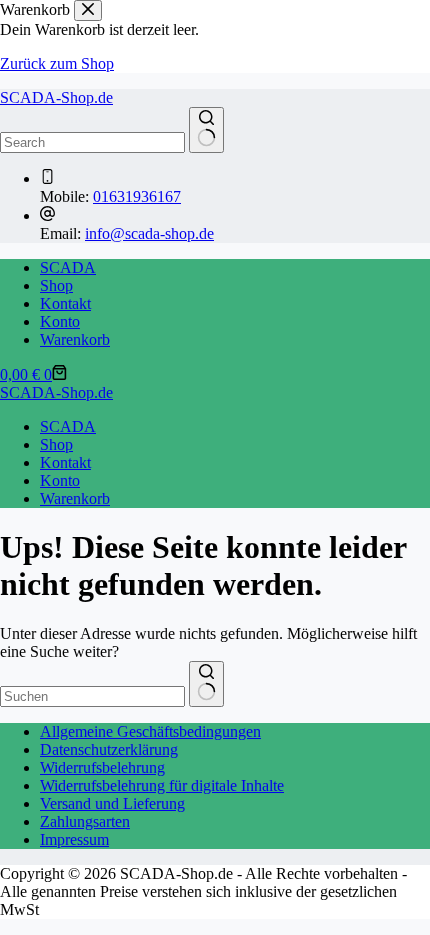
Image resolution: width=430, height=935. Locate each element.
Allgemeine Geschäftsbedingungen (150, 731)
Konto (60, 321)
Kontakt (65, 303)
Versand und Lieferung (112, 803)
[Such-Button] (206, 130)
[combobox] (92, 696)
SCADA (68, 267)
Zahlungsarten (85, 821)
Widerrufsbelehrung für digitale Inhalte (162, 785)
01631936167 (137, 196)
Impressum (74, 839)
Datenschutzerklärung (109, 749)
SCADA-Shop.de (56, 97)
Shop (56, 285)
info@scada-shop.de (149, 233)
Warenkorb (75, 339)
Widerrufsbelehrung (102, 767)
